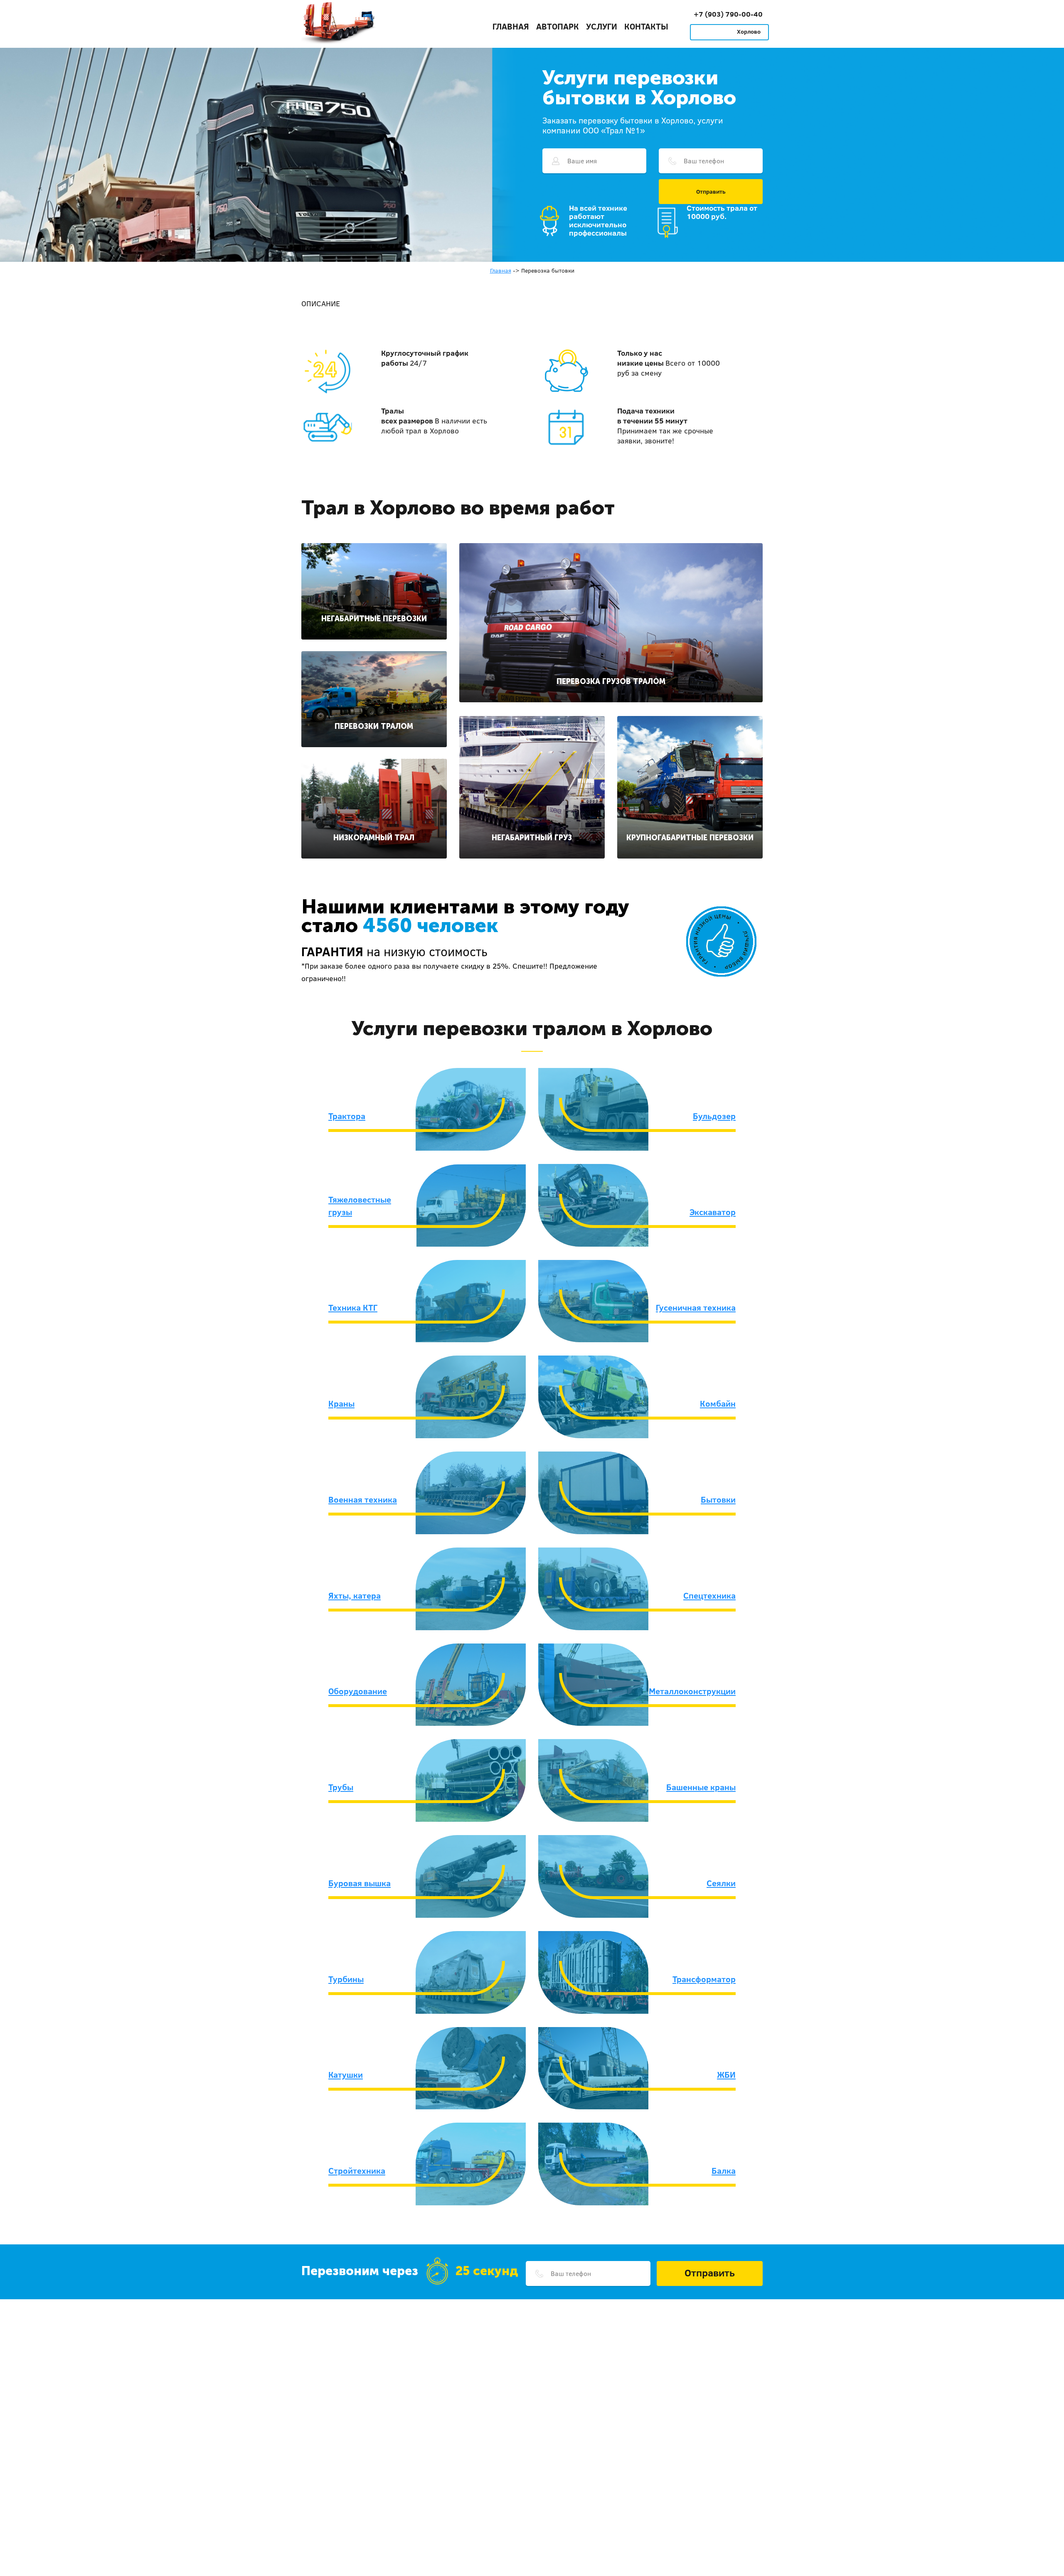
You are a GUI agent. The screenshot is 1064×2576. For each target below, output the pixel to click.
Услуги (602, 26)
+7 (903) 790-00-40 (728, 14)
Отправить (711, 192)
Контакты (646, 26)
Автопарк (558, 26)
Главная (511, 26)
